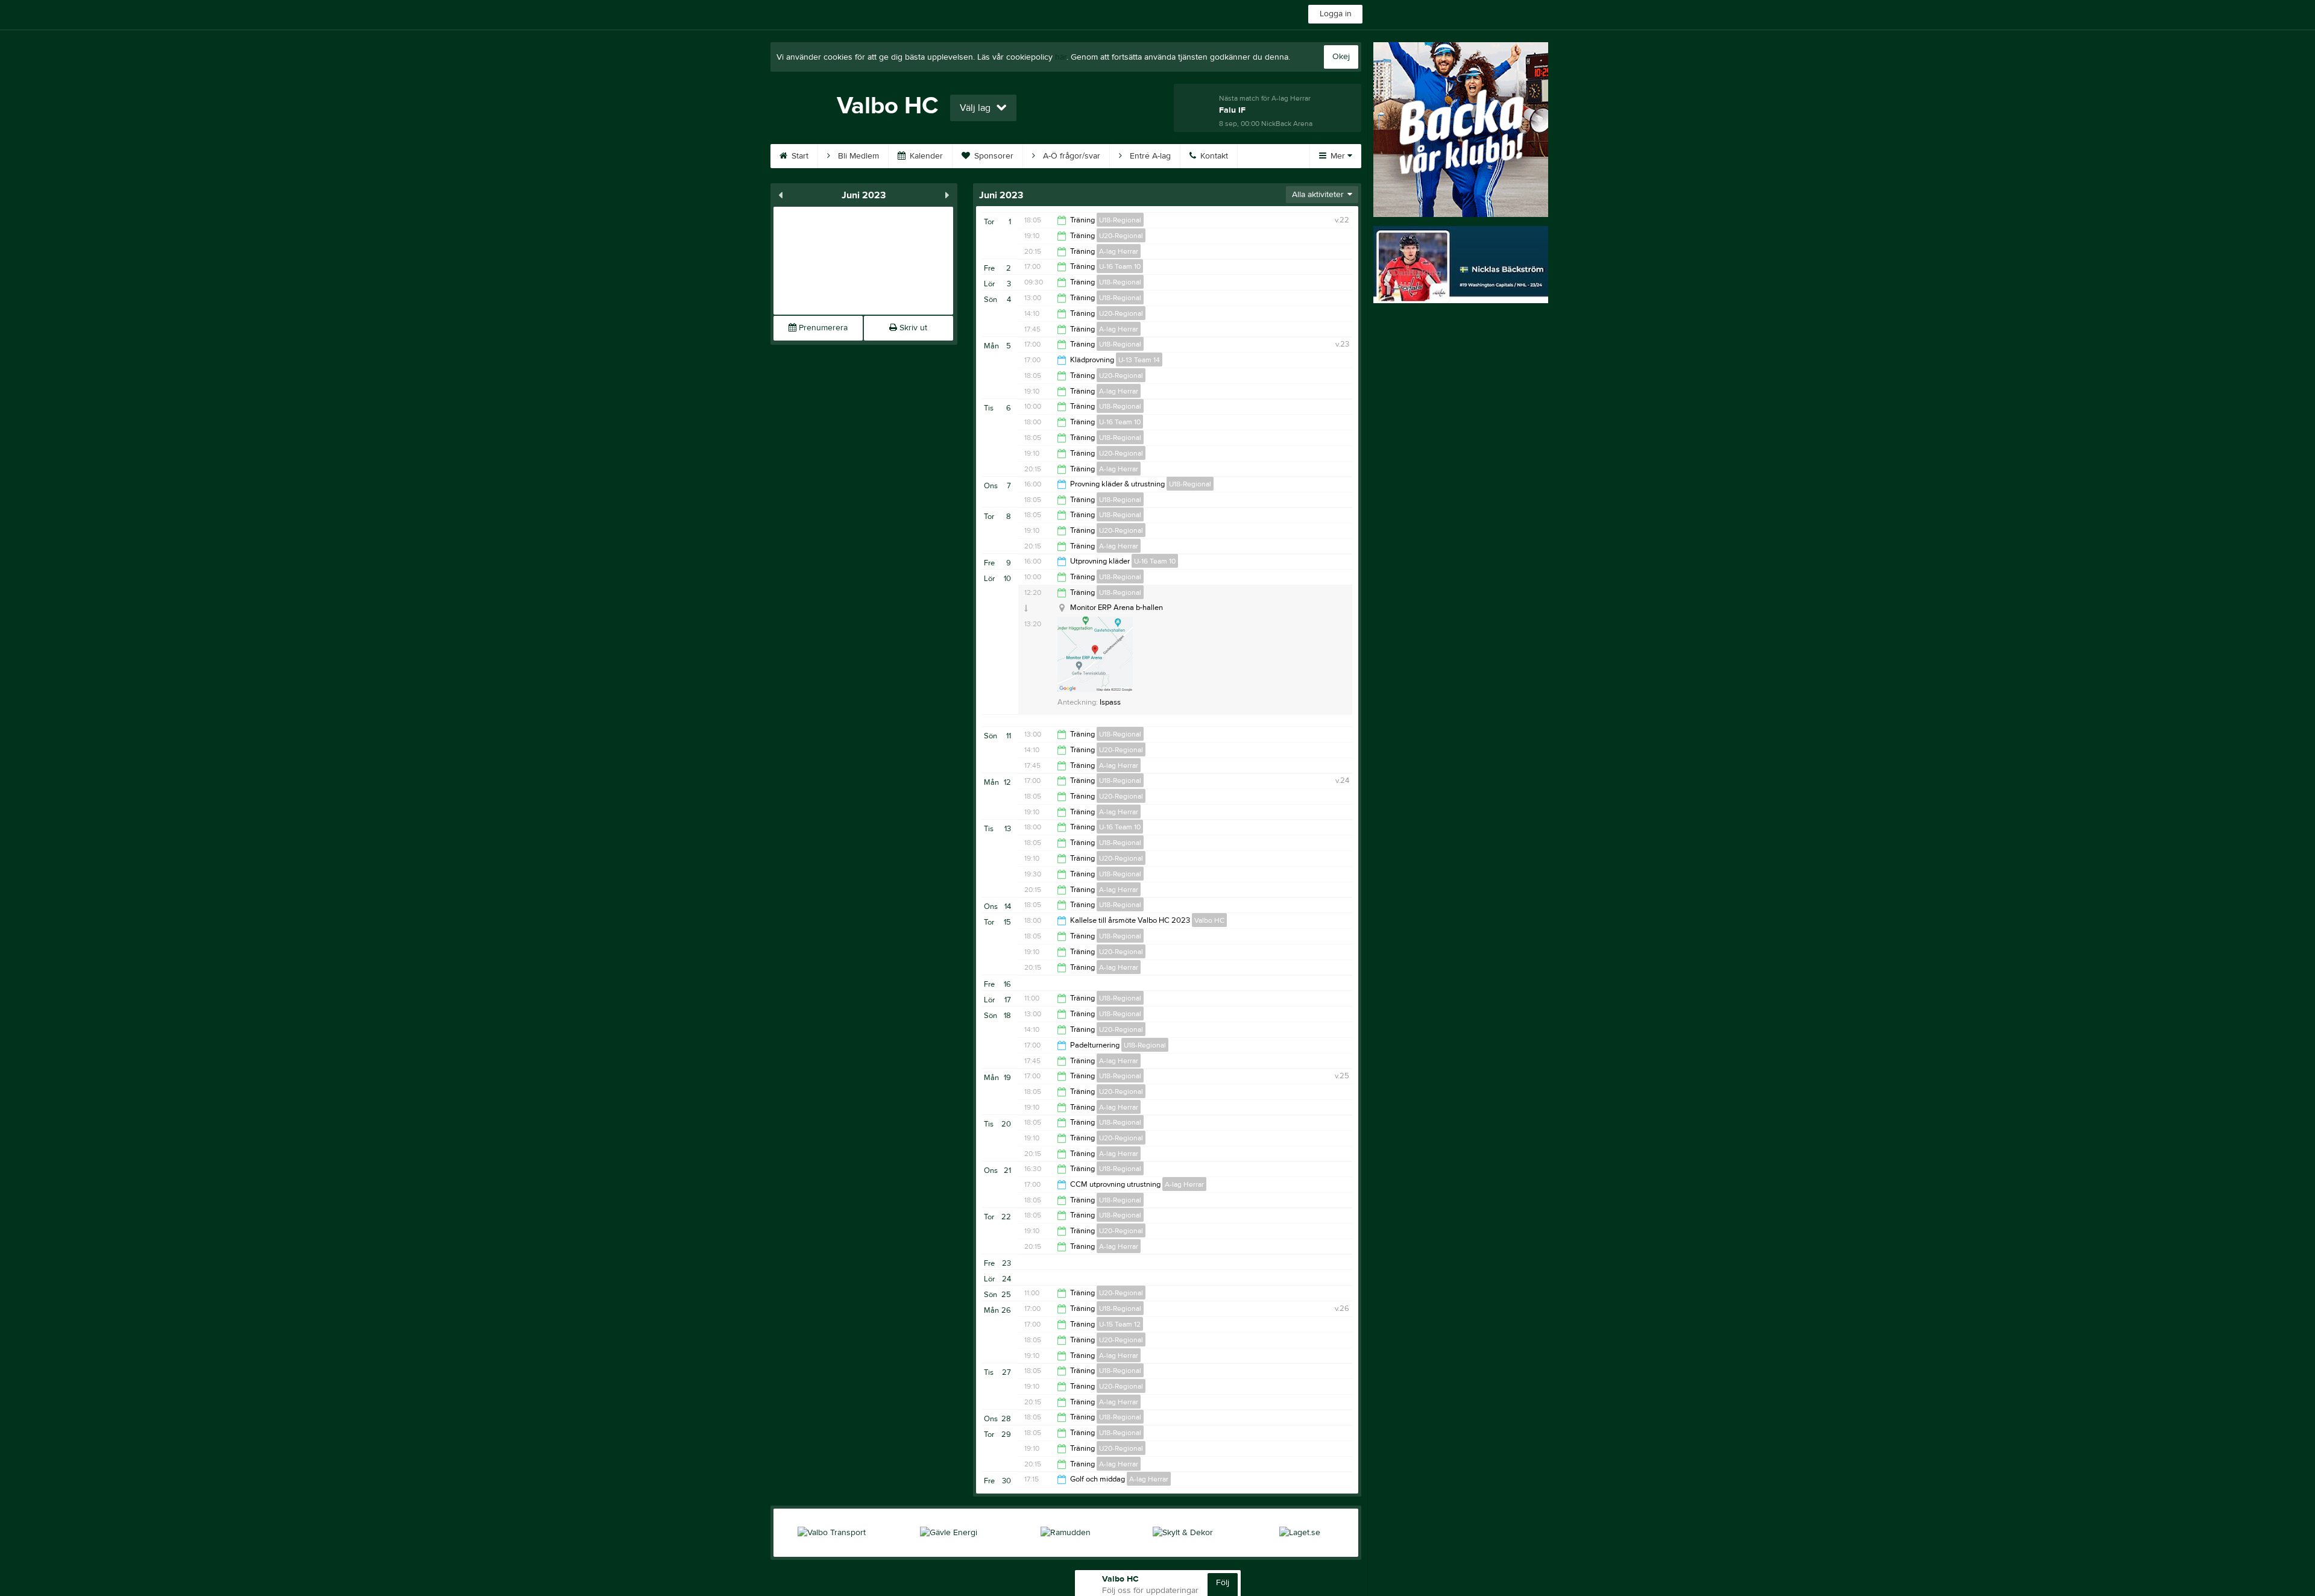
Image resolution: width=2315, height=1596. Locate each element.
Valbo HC (1209, 920)
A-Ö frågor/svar (1070, 156)
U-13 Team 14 (1139, 360)
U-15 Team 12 (1120, 1324)
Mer (1338, 156)
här (1061, 57)
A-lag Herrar (1119, 251)
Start (799, 156)
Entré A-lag (1149, 156)
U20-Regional (1121, 236)
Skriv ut (912, 328)
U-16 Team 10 (1120, 266)
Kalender (925, 156)
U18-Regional (1120, 220)
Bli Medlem (857, 156)
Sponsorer (993, 156)
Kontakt (1213, 156)
